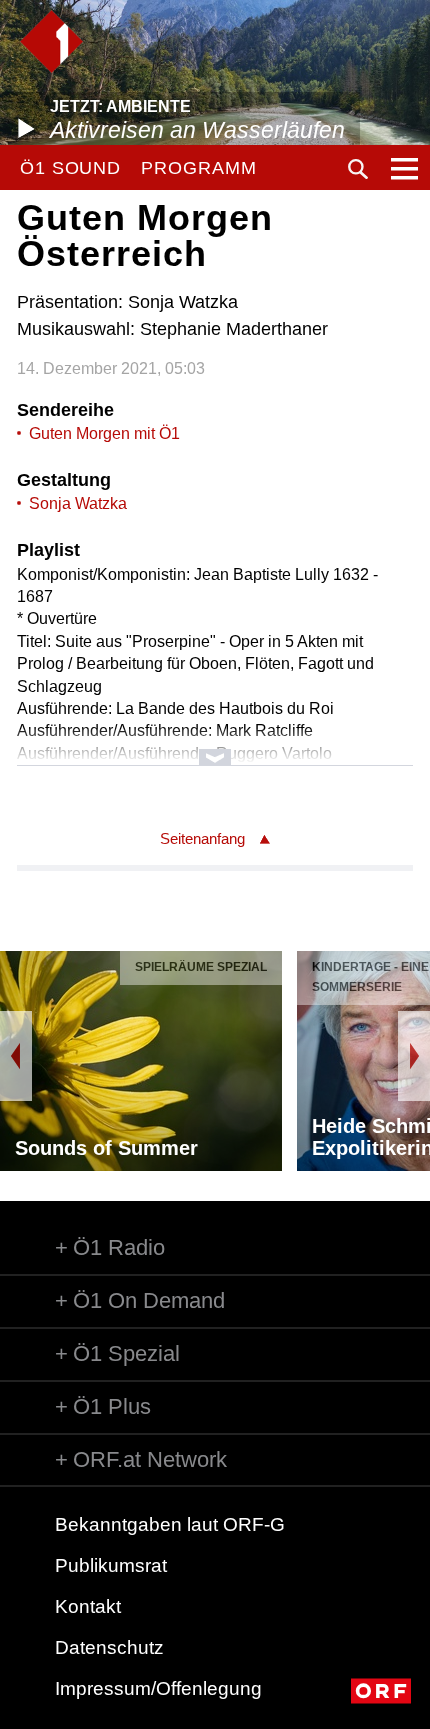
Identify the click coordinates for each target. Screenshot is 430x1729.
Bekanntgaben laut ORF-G (170, 1524)
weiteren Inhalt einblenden (215, 747)
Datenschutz (109, 1647)
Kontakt (88, 1606)
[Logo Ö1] (51, 41)
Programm (198, 168)
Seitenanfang (202, 838)
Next (414, 1056)
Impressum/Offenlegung (158, 1688)
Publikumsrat (111, 1565)
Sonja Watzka (78, 503)
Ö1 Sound (70, 168)
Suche (358, 169)
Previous (16, 1056)
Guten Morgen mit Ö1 (104, 433)
